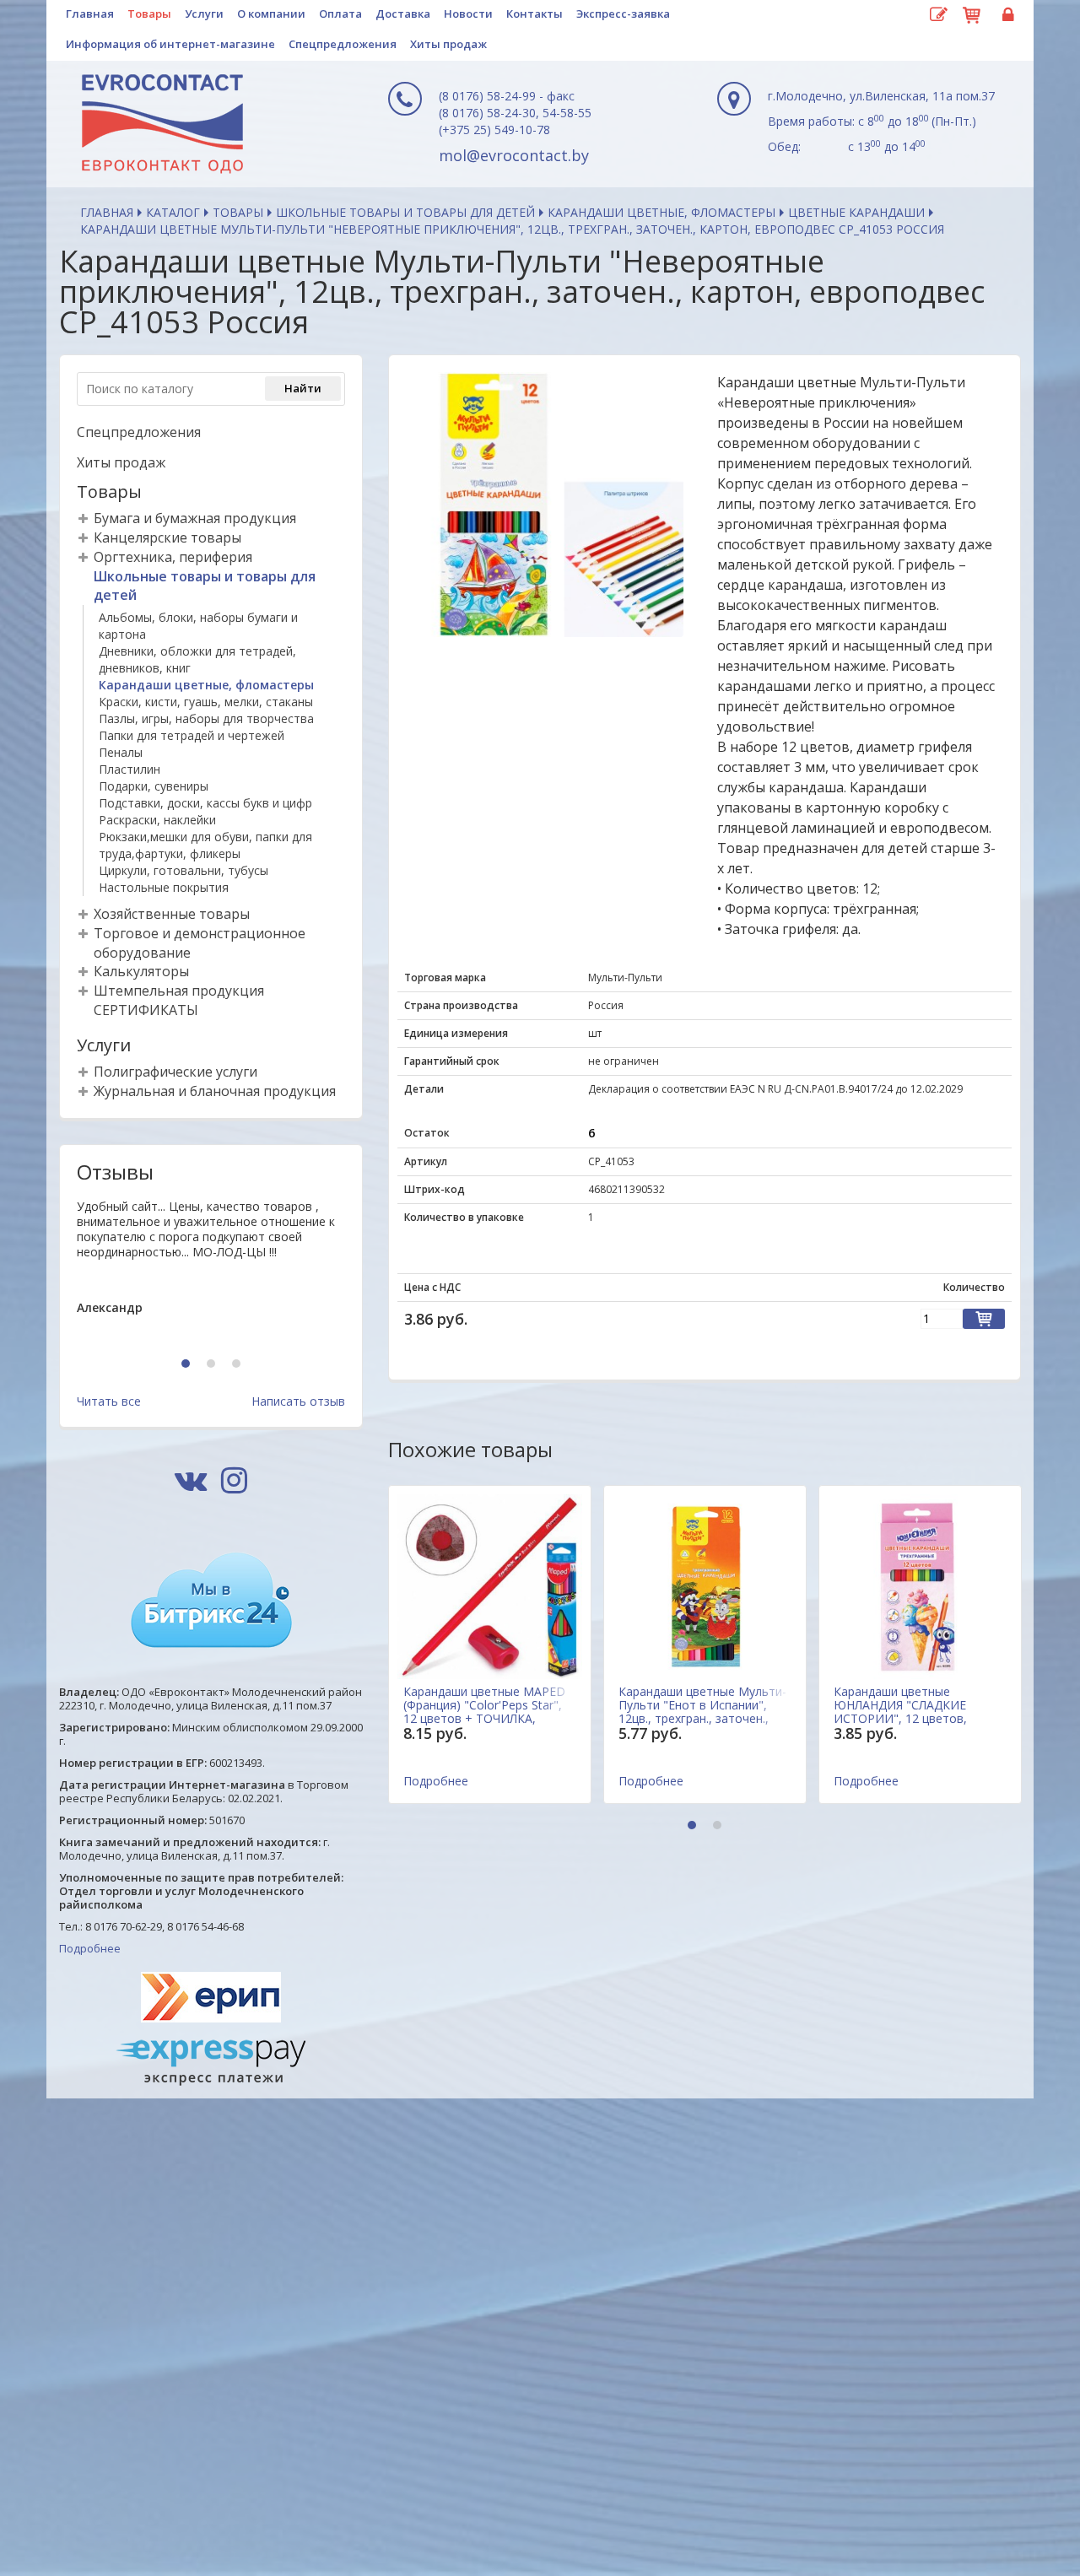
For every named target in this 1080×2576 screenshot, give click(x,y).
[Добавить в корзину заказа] (984, 1319)
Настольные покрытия (164, 887)
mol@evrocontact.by (514, 155)
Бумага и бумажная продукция (195, 518)
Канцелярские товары (167, 537)
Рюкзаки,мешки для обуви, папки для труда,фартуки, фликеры (205, 845)
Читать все (109, 1401)
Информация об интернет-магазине (170, 44)
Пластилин (130, 769)
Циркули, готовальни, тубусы (184, 870)
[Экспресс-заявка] (938, 15)
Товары (149, 14)
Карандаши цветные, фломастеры (661, 212)
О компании (271, 14)
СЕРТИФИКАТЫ (146, 1010)
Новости (468, 14)
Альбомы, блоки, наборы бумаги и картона (198, 626)
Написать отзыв (298, 1401)
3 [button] (238, 1365)
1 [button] (188, 1365)
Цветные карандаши (856, 212)
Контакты (535, 14)
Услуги (204, 14)
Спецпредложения (343, 44)
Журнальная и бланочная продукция (215, 1091)
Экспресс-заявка (623, 14)
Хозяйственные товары (172, 914)
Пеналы (121, 752)
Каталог (173, 212)
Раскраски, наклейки (157, 820)
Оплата (340, 14)
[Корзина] (972, 13)
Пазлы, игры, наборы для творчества (206, 718)
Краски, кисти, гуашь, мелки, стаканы (206, 702)
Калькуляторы (141, 971)
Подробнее (90, 1948)
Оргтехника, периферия (173, 557)
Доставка (403, 14)
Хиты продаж (448, 44)
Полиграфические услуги (175, 1072)
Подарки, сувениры (154, 786)
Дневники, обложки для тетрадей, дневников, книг (197, 659)
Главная (90, 14)
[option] (211, 1271)
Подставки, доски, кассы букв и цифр (205, 803)
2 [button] (213, 1365)
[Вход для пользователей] (1006, 15)
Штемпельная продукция (179, 991)
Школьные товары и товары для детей (405, 212)
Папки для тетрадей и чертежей (192, 735)
